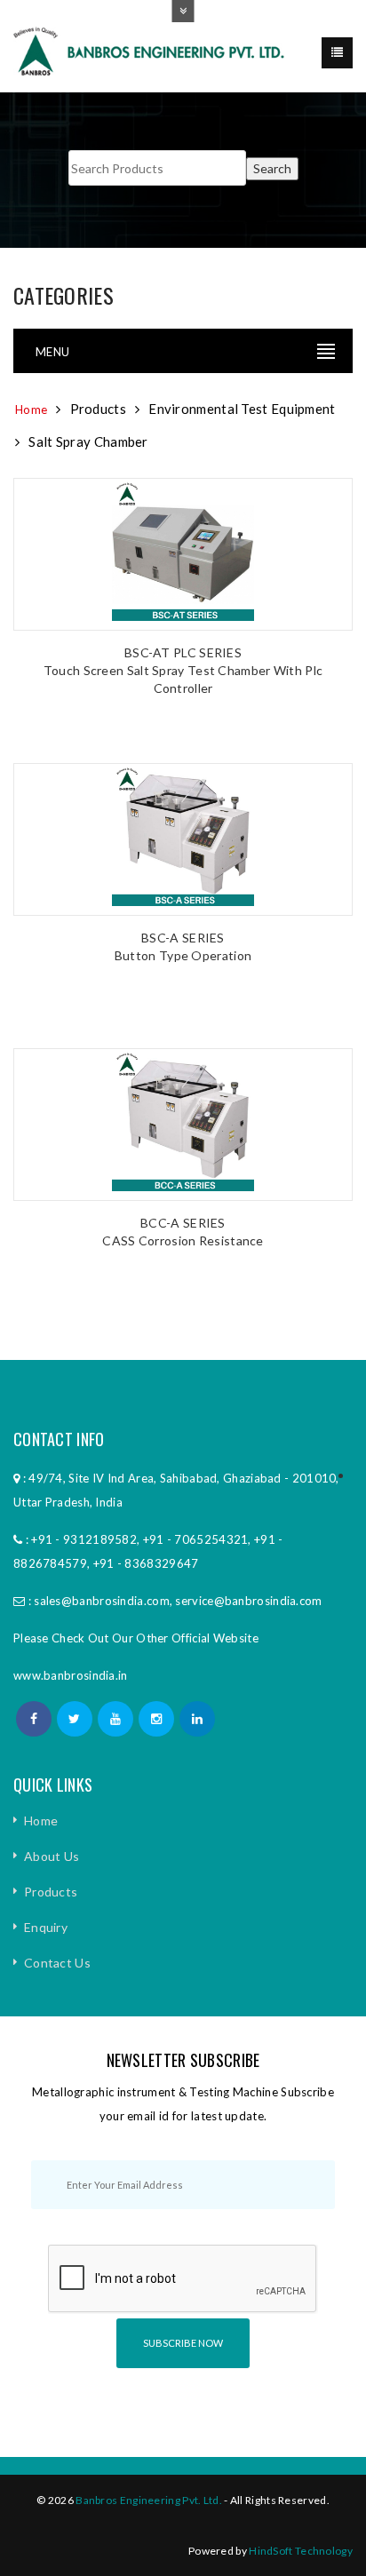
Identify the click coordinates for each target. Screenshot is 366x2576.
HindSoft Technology (301, 2551)
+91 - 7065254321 (196, 1539)
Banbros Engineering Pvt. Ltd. (149, 2500)
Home (31, 409)
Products (51, 1892)
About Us (52, 1856)
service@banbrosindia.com (248, 1601)
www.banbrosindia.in (71, 1675)
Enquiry (46, 1927)
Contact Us (57, 1963)
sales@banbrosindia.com (102, 1601)
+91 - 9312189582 (84, 1539)
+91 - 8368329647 (146, 1563)
